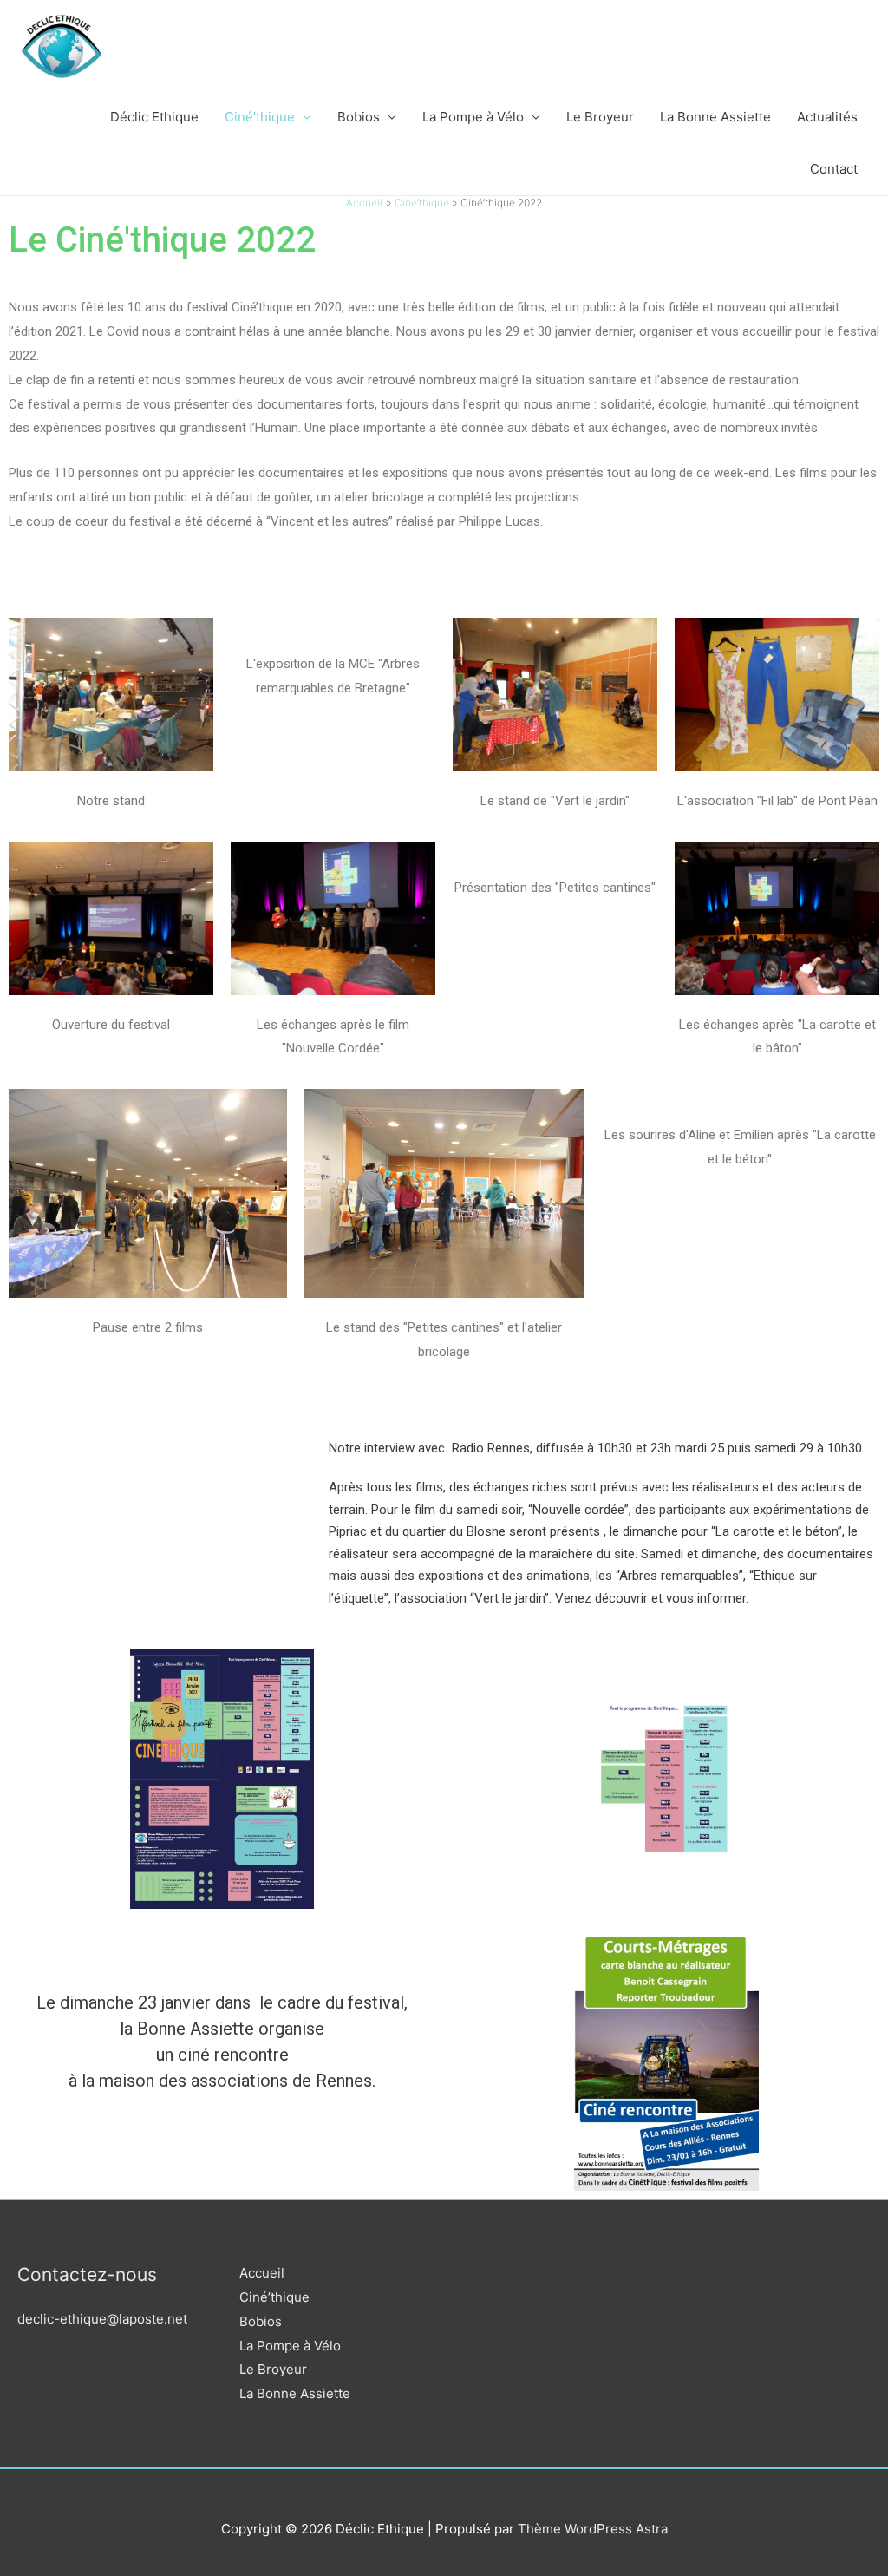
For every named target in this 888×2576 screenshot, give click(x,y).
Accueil (262, 2273)
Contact (834, 169)
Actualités (827, 117)
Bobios (359, 117)
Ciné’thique (260, 117)
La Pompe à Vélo (473, 117)
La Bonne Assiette (715, 117)
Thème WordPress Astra (593, 2529)
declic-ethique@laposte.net (102, 2319)
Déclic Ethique (154, 117)
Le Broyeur (600, 117)
